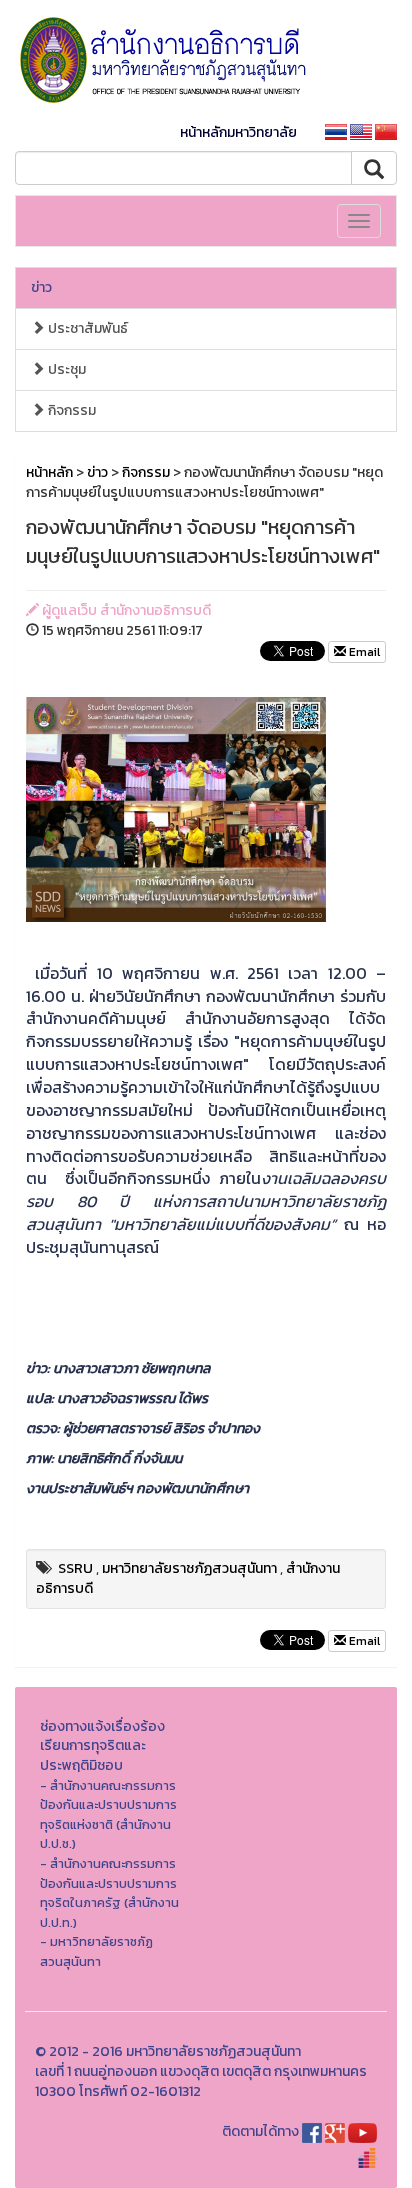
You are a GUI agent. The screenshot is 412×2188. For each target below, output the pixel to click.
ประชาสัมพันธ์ (86, 328)
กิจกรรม (70, 410)
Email (363, 652)
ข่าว (41, 287)
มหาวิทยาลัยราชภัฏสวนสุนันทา (189, 1568)
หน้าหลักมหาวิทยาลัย (238, 132)
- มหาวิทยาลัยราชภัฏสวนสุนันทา (96, 1951)
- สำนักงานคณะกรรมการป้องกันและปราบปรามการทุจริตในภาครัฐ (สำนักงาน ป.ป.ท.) (109, 1893)
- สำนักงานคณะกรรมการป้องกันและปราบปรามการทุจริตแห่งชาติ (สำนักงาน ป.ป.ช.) (108, 1815)
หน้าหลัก (49, 472)
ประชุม (65, 369)
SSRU (75, 1568)
